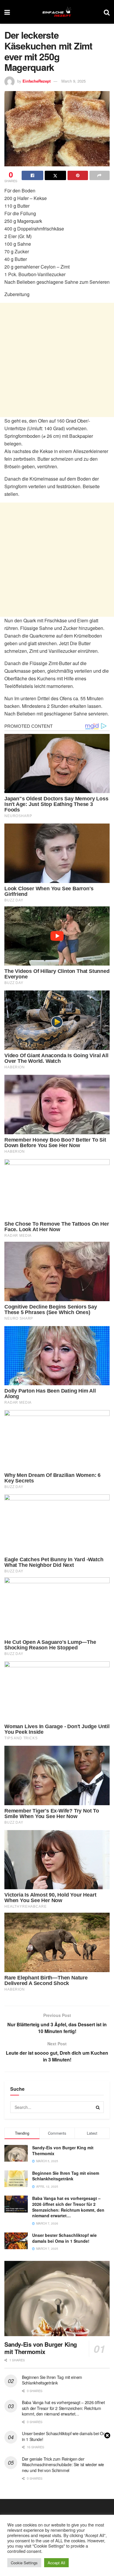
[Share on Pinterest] (78, 175)
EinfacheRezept (37, 81)
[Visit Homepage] (57, 12)
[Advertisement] (57, 360)
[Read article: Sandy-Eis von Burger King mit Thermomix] (57, 2299)
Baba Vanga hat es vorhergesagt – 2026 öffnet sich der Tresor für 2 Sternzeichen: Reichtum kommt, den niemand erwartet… (68, 2207)
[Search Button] (107, 12)
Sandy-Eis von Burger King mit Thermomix (63, 2150)
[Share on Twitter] (56, 175)
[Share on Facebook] (32, 175)
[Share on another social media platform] (100, 175)
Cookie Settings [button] (24, 2563)
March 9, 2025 (74, 81)
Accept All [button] (56, 2563)
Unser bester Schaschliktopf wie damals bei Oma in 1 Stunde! (64, 2238)
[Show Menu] (7, 12)
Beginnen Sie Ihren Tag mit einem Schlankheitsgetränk (66, 2176)
